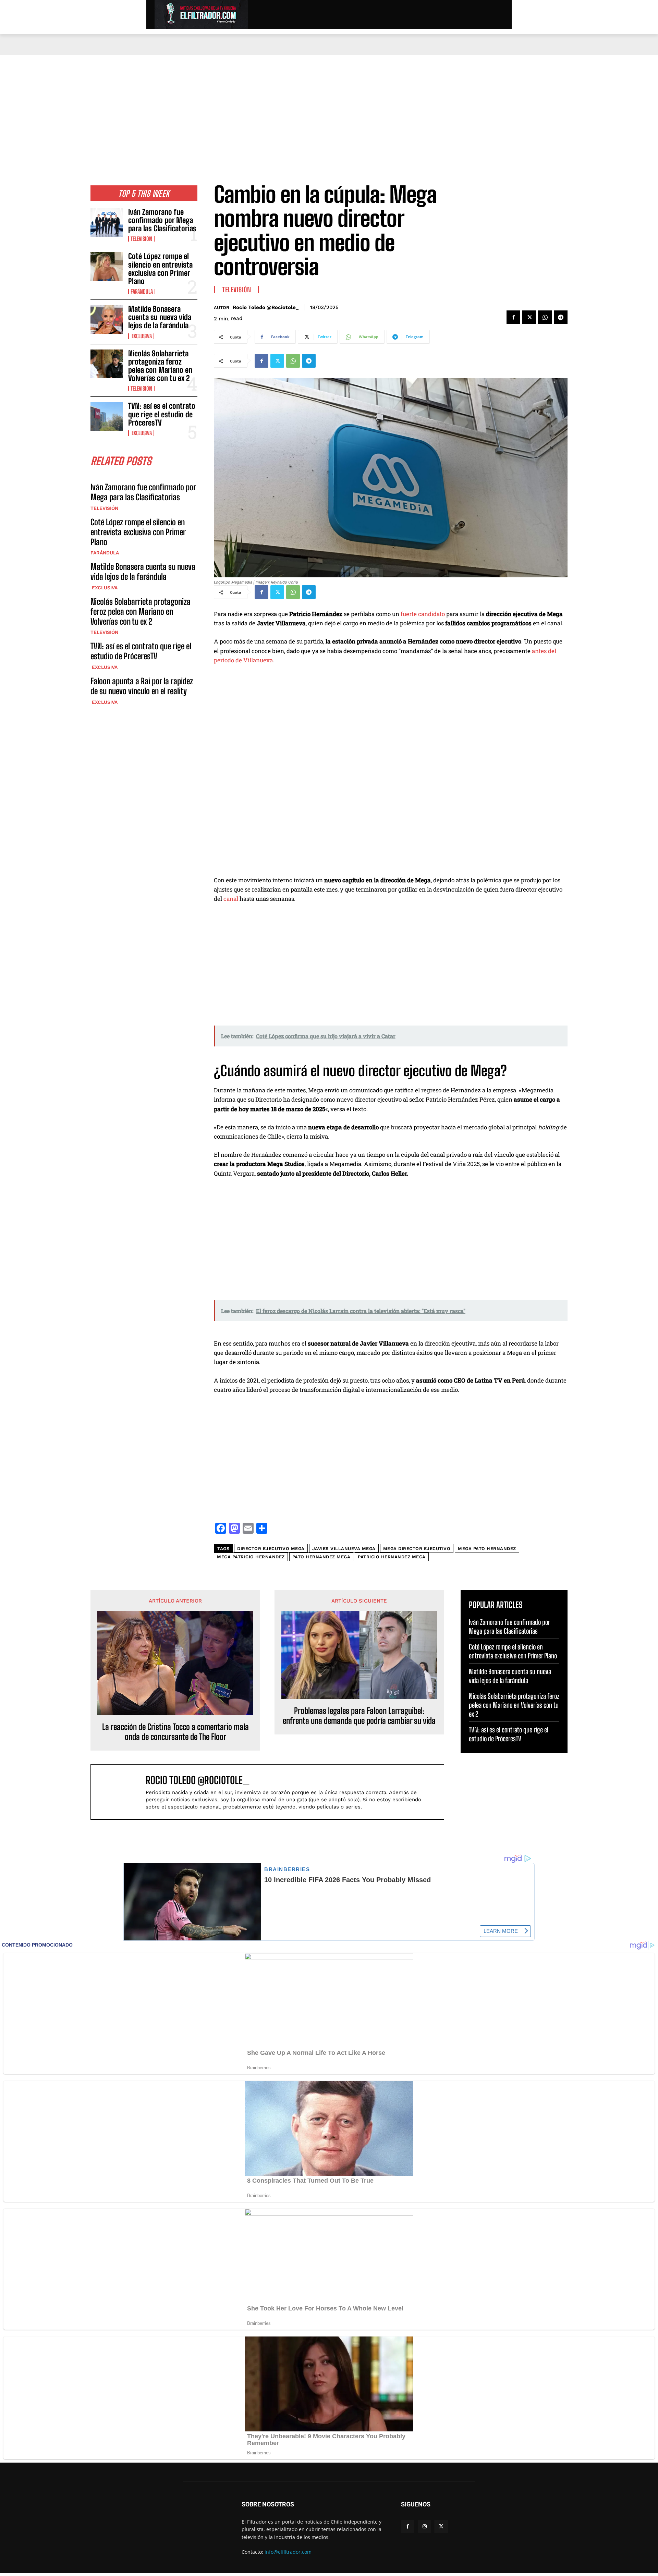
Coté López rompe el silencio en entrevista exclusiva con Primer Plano (160, 269)
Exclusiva (141, 336)
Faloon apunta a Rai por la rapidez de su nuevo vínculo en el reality (142, 686)
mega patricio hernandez (251, 1557)
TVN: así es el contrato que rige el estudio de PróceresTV (162, 414)
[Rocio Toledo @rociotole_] (122, 1792)
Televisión (141, 239)
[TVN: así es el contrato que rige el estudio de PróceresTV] (107, 416)
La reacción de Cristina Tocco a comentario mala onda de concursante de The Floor (175, 1732)
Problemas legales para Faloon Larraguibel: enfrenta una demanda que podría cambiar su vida (359, 1716)
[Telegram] (561, 317)
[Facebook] (513, 317)
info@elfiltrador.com (288, 2552)
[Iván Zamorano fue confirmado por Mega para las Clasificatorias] (107, 222)
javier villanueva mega (344, 1549)
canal (231, 899)
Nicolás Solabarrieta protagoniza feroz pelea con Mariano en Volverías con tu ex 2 (160, 366)
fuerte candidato (422, 614)
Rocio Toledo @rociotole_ (266, 307)
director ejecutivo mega (271, 1549)
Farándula (142, 292)
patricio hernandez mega (392, 1557)
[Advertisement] (329, 107)
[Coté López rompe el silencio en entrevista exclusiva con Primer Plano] (107, 267)
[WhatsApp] (545, 317)
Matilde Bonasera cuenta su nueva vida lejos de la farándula (160, 317)
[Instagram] (424, 2526)
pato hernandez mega (321, 1557)
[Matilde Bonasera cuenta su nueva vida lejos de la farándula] (107, 319)
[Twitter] (529, 317)
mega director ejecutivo (417, 1549)
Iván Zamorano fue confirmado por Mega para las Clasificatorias (162, 220)
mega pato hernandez (487, 1549)
